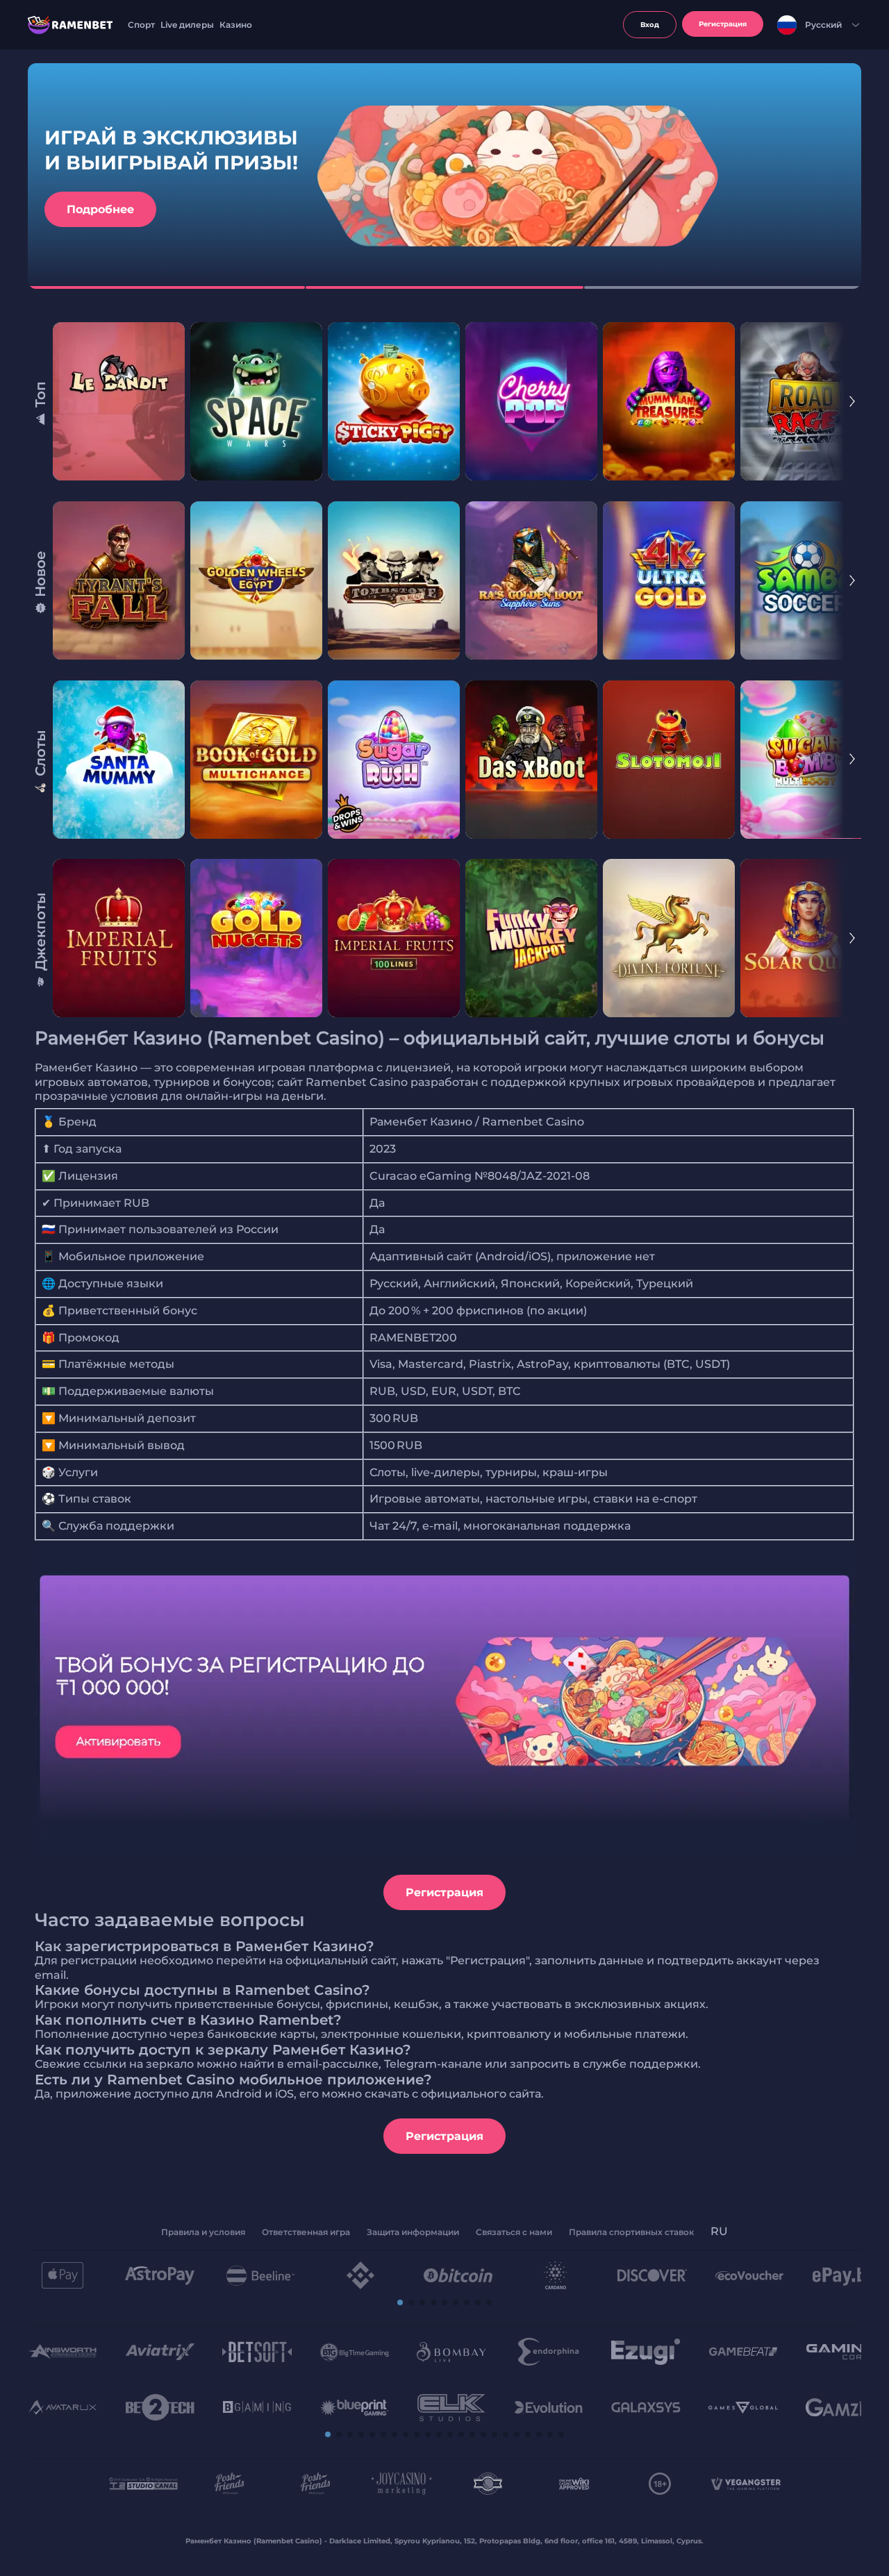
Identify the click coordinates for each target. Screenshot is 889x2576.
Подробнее (100, 209)
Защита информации (413, 2232)
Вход (650, 25)
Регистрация (444, 1892)
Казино (236, 25)
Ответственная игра (306, 2232)
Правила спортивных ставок (631, 2232)
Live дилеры (187, 25)
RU (719, 2231)
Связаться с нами (514, 2232)
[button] (400, 2302)
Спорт (141, 25)
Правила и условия (203, 2232)
